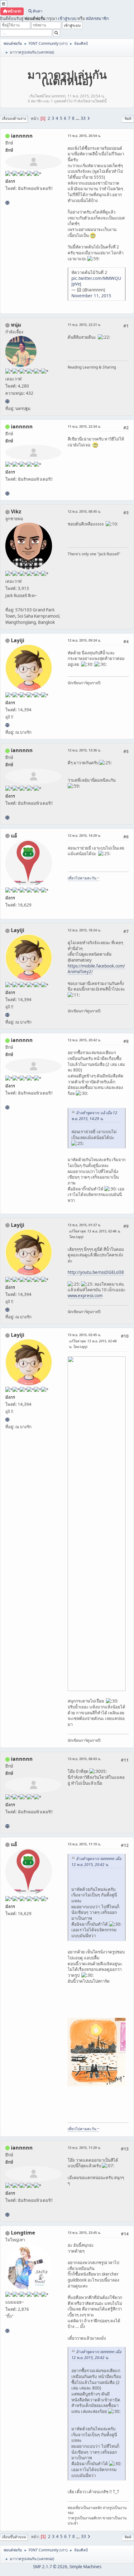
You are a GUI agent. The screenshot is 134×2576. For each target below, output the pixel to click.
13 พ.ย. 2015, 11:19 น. (84, 1844)
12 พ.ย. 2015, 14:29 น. (84, 835)
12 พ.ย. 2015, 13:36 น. (84, 750)
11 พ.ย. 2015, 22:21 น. (84, 325)
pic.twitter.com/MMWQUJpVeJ (96, 281)
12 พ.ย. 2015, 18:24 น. (84, 930)
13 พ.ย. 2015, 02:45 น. (84, 1335)
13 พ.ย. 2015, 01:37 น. (84, 1225)
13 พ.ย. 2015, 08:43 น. (84, 1759)
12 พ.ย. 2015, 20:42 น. (84, 1040)
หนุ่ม (16, 325)
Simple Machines (85, 2567)
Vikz (16, 511)
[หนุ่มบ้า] (7, 401)
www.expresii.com (85, 1296)
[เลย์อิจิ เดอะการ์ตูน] (7, 725)
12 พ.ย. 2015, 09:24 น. (84, 640)
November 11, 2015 (91, 296)
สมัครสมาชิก (97, 18)
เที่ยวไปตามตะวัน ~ (84, 878)
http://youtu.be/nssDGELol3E (96, 1272)
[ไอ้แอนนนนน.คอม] (7, 203)
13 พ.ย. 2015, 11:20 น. (84, 2147)
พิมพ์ (128, 118)
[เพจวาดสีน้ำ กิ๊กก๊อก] (7, 2331)
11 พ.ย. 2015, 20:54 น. (84, 136)
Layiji (18, 640)
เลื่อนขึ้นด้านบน (14, 2537)
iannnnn (22, 136)
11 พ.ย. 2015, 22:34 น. (84, 426)
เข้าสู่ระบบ (67, 18)
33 (83, 118)
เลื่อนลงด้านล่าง (14, 118)
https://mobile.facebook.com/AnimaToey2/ (96, 969)
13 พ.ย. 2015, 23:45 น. (84, 2232)
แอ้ (14, 836)
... (78, 118)
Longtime (23, 2233)
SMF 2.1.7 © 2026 (50, 2567)
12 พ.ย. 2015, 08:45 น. (84, 511)
